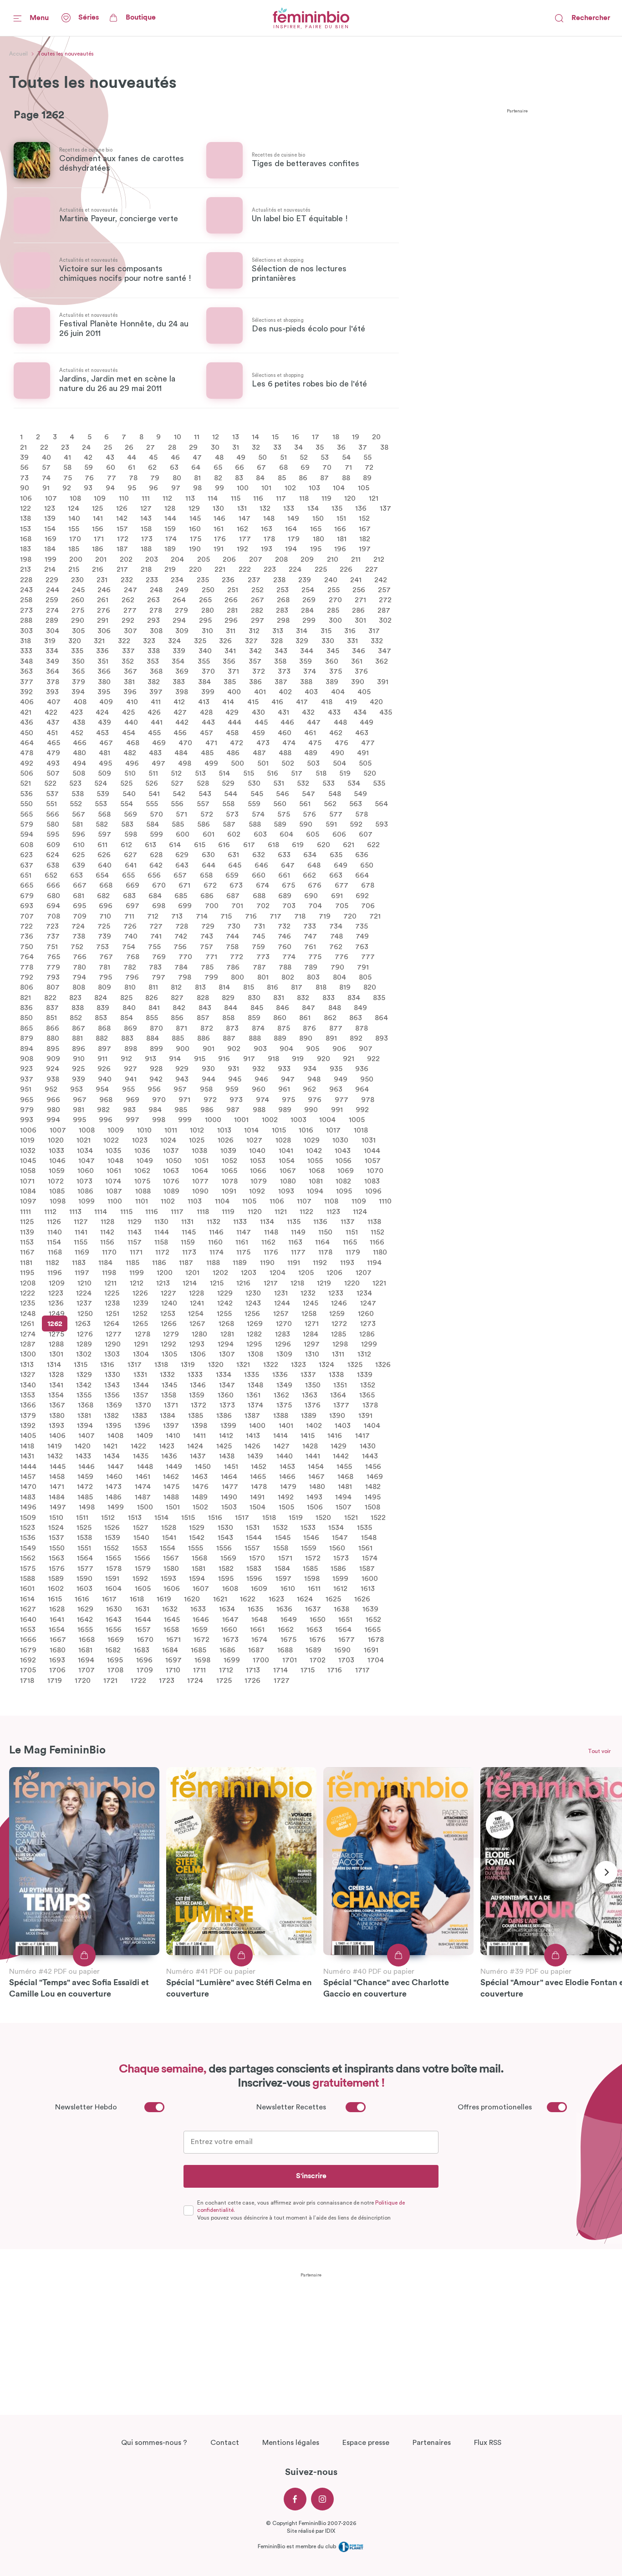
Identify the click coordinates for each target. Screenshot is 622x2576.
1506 (315, 1507)
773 (263, 957)
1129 (135, 1222)
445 (261, 722)
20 (376, 437)
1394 (85, 1426)
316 (350, 630)
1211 (110, 1283)
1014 (251, 1130)
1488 (171, 1497)
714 (202, 916)
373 (284, 671)
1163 (295, 1242)
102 (290, 488)
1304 (141, 1354)
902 (234, 1048)
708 (54, 916)
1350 (313, 1385)
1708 (115, 1670)
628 (156, 855)
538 (78, 793)
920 (324, 1059)
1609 (259, 1589)
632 (259, 855)
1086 (85, 1191)
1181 (26, 1262)
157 (122, 528)
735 (362, 926)
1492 (286, 1497)
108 (75, 498)
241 (356, 579)
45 (153, 457)
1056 (344, 1161)
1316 (107, 1364)
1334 (224, 1375)
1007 (58, 1130)
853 (101, 1018)
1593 (168, 1579)
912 (126, 1059)
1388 (281, 1415)
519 (345, 773)
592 (356, 824)
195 (316, 549)
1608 (230, 1589)
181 (342, 539)
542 (179, 793)
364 (53, 671)
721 (375, 916)
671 (184, 885)
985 (181, 1110)
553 (101, 804)
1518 (269, 1517)
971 (184, 1099)
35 (320, 447)
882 (102, 1038)
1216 (243, 1283)
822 (50, 997)
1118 (203, 1211)
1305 (169, 1354)
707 (27, 916)
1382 (111, 1415)
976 (315, 1099)
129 (194, 508)
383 (179, 681)
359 (306, 661)
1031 (369, 1140)
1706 (57, 1670)
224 (295, 569)
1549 (28, 1548)
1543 (225, 1538)
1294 (226, 1344)
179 (294, 539)
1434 (112, 1456)
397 (156, 692)
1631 (142, 1609)
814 (224, 987)
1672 (201, 1640)
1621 (220, 1599)
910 (79, 1059)
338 (154, 651)
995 (79, 1120)
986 (207, 1110)
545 (257, 793)
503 (313, 763)
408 (80, 702)
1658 (171, 1629)
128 (170, 508)
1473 (114, 1487)
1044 (372, 1150)
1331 (140, 1375)
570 (156, 814)
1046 (57, 1161)
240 (331, 579)
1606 (172, 1589)
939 (79, 1079)
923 (26, 1069)
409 (106, 702)
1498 (87, 1507)
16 (296, 437)
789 (311, 967)
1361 (253, 1395)
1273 (368, 1324)
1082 (343, 1181)
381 (129, 681)
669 (133, 885)
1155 (81, 1242)
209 (307, 559)
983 (129, 1110)
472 (237, 743)
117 (281, 498)
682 (103, 895)
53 (325, 457)
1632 (170, 1609)
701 (237, 906)
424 (102, 712)
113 (190, 498)
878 (362, 1028)
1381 (84, 1415)
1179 (353, 1252)
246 (104, 590)
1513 (135, 1517)
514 (224, 773)
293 (153, 620)
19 (356, 437)
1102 (168, 1201)
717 (275, 916)
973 (236, 1099)
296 (231, 620)
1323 (298, 1364)
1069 (346, 1171)
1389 (309, 1415)
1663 (314, 1629)
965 (27, 1099)
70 (327, 467)
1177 (298, 1252)
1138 (374, 1222)
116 (258, 498)
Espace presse (366, 2443)
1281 (227, 1334)
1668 (87, 1640)
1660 (229, 1629)
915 (200, 1059)
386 (255, 681)
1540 (141, 1538)
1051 (201, 1161)
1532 (280, 1528)
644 (209, 865)
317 (374, 630)
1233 (336, 1293)
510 (130, 773)
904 (286, 1048)
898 (131, 1048)
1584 (282, 1568)
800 (237, 977)
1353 (28, 1395)
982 (103, 1110)
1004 (327, 1120)
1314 (54, 1364)
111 (146, 498)
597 (105, 834)
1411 (199, 1436)
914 (175, 1059)
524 (101, 783)
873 (232, 1028)
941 (131, 1079)
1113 (75, 1211)
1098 (58, 1201)
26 (129, 447)
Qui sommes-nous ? (154, 2443)
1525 (84, 1528)
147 (245, 518)
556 (177, 804)
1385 (196, 1415)
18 (336, 437)
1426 (252, 1446)
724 (78, 926)
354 (178, 661)
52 (304, 457)
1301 (56, 1354)
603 (260, 834)
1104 (222, 1201)
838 (78, 1008)
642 (156, 865)
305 (78, 630)
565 (26, 814)
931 (233, 1069)
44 (132, 457)
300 (335, 620)
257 (384, 590)
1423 (167, 1446)
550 (26, 804)
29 (193, 447)
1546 (311, 1538)
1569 (228, 1558)
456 (180, 732)
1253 (168, 1313)
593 (382, 824)
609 (53, 844)
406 (27, 702)
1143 (135, 1232)
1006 (28, 1130)
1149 (298, 1232)
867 (79, 1028)
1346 (198, 1385)
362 (382, 661)
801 (263, 977)
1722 (138, 1680)
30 (215, 447)
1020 (56, 1140)
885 (178, 1038)
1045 (28, 1161)
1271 (312, 1324)
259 (52, 600)
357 (255, 661)
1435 (141, 1456)
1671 (173, 1640)
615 (200, 844)
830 (254, 997)
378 (53, 681)
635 (336, 855)
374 (310, 671)
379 (79, 681)
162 (242, 528)
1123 (333, 1211)
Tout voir (599, 1751)
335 (77, 651)
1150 (325, 1232)
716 (251, 916)
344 (307, 651)
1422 (138, 1446)
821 (25, 997)
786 (233, 967)
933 (284, 1069)
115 (236, 498)
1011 (171, 1130)
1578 (114, 1568)
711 (129, 916)
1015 (279, 1130)
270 (335, 600)
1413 (253, 1436)
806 (27, 987)
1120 (255, 1211)
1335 (252, 1375)
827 (177, 997)
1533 (308, 1528)
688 (259, 895)
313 (278, 630)
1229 (225, 1293)
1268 (226, 1324)
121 (374, 498)
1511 (82, 1517)
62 (152, 467)
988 (259, 1110)
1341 (56, 1385)
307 (130, 630)
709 (80, 916)
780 (79, 967)
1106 (277, 1201)
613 (150, 844)
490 (337, 753)
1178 (325, 1252)
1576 (57, 1568)
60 (111, 467)
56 (24, 467)
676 (315, 885)
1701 (290, 1660)
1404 (372, 1426)
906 (339, 1048)
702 (263, 906)
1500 (145, 1507)
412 (179, 702)
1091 (229, 1191)
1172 (162, 1252)
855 (152, 1018)
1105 (249, 1201)
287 (384, 610)
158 (146, 528)
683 (129, 895)
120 (350, 498)
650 (367, 865)
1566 (142, 1558)
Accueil (18, 54)
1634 (227, 1609)
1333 (195, 1375)
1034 (85, 1150)
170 (75, 539)
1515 (188, 1517)
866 (53, 1028)
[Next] (606, 1872)
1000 (213, 1120)
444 (235, 722)
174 (171, 539)
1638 (342, 1609)
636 (362, 855)
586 (204, 824)
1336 (280, 1375)
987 (233, 1110)
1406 (57, 1436)
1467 (316, 1477)
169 (51, 539)
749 (362, 936)
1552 (111, 1548)
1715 (308, 1670)
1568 (199, 1558)
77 (112, 478)
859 (254, 1018)
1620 (192, 1599)
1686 (227, 1650)
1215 (217, 1283)
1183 (79, 1262)
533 (329, 783)
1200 (165, 1273)
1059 (57, 1171)
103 (314, 488)
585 (178, 824)
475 (315, 743)
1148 (271, 1232)
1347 (227, 1385)
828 (203, 997)
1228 (196, 1293)
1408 (115, 1436)
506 (27, 773)
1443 (370, 1456)
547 (308, 793)
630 (208, 855)
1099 (87, 1201)
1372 (199, 1405)
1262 (55, 1324)
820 (370, 987)
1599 (340, 1579)
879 (27, 1038)
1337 (308, 1375)
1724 (195, 1680)
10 (178, 437)
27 (150, 447)
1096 (373, 1191)
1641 (57, 1619)
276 (104, 610)
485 (207, 753)
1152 (377, 1232)
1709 (145, 1670)
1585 (310, 1568)
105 (364, 488)
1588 (28, 1579)
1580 (171, 1568)
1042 (314, 1150)
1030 (340, 1140)
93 (88, 488)
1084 (28, 1191)
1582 (226, 1568)
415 (253, 702)
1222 (28, 1293)
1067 (288, 1171)
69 (305, 467)
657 (180, 875)
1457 (28, 1477)
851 (51, 1018)
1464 (229, 1477)
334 (52, 651)
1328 (56, 1375)
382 (154, 681)
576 (309, 814)
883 (127, 1038)
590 (306, 824)
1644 (143, 1619)
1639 (370, 1609)
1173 (189, 1252)
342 (255, 651)
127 (146, 508)
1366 (28, 1405)
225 (321, 569)
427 (180, 712)
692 (362, 895)
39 (24, 457)
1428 (310, 1446)
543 (205, 793)
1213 (163, 1283)
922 (373, 1059)
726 (130, 926)
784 (181, 967)
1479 (288, 1487)
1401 (286, 1426)
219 (170, 569)
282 (257, 610)
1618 (137, 1599)
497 (158, 763)
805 (365, 977)
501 (263, 763)
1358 (169, 1395)
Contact (225, 2443)
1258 (309, 1313)
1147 (244, 1232)
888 (255, 1038)
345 (333, 651)
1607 (201, 1589)
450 (27, 732)
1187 (186, 1262)
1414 (280, 1436)
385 (230, 681)
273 (26, 610)
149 (293, 518)
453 (102, 732)
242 (381, 579)
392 (26, 692)
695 (79, 906)
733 (310, 926)
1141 (81, 1232)
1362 (281, 1395)
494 (79, 763)
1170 (109, 1252)
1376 (313, 1405)
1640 (28, 1619)
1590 (84, 1579)
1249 (57, 1313)
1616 (82, 1599)
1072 (56, 1181)
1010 (144, 1130)
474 (289, 743)
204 (177, 559)
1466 (287, 1477)
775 (315, 957)
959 (232, 1089)
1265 (140, 1324)
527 (177, 783)
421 (26, 712)
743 (207, 936)
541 (154, 793)
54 (346, 457)
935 (336, 1069)
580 (53, 824)
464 (27, 743)
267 (257, 600)
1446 (87, 1466)
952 (51, 1089)
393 (52, 692)
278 (156, 610)
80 (177, 478)
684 (155, 895)
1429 (339, 1446)
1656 (114, 1629)
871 (181, 1028)
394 (78, 692)
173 (147, 539)
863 (356, 1018)
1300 (28, 1354)
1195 (27, 1273)
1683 (142, 1650)
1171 (136, 1252)
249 (182, 590)
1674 (259, 1640)
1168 (55, 1252)
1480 (317, 1487)
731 (259, 926)
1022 (111, 1140)
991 (337, 1110)
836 (26, 1008)
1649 (289, 1619)
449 (367, 722)
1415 (308, 1436)
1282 (254, 1334)
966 (53, 1099)
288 (26, 620)
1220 (352, 1283)
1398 (199, 1426)
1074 (113, 1181)
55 (367, 457)
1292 (168, 1344)
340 (205, 651)
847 (308, 1008)
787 (259, 967)
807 (53, 987)
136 (361, 508)
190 (195, 549)
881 (77, 1038)
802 (288, 977)
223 (270, 569)
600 (183, 834)
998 (159, 1120)
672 (210, 885)
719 (325, 916)
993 (27, 1120)
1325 (355, 1364)
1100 (115, 1201)
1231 (281, 1293)
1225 (112, 1293)
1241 (197, 1303)
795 (105, 977)
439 (105, 722)
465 (54, 743)
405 (364, 692)
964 (362, 1089)
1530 (225, 1528)
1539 (112, 1538)
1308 (255, 1354)
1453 (287, 1466)
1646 (201, 1619)
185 (74, 549)
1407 (87, 1436)
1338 (336, 1375)
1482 (373, 1487)
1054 (287, 1161)
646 (261, 865)
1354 (56, 1395)
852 (76, 1018)
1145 (189, 1232)
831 (279, 997)
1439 (255, 1456)
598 (131, 834)
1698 (202, 1660)
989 (285, 1110)
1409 (145, 1436)
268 (283, 600)
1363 (310, 1395)
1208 (28, 1283)
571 (181, 814)
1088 (143, 1191)
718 (300, 916)
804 (339, 977)
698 (159, 906)
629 (182, 855)
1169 (82, 1252)
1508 (372, 1507)
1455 (344, 1466)
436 (27, 722)
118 (304, 498)
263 (153, 600)
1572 (313, 1558)
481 (105, 753)
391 (383, 681)
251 (233, 590)
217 (122, 569)
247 (130, 590)
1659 (200, 1629)
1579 (143, 1568)
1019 (27, 1140)
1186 (159, 1262)
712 (153, 916)
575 (284, 814)
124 (74, 508)
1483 (28, 1497)
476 (342, 743)
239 (305, 579)
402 (285, 692)
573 (232, 814)
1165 (350, 1242)
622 (373, 844)
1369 (114, 1405)
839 (103, 1008)
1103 (195, 1201)
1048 (115, 1161)
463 (362, 732)
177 (245, 539)
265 (205, 600)
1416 (335, 1436)
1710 (173, 1670)
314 (302, 630)
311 (231, 630)
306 (104, 630)
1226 (140, 1293)
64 (196, 467)
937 (27, 1079)
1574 (370, 1558)
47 (197, 457)
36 (341, 447)
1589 (56, 1579)
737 (53, 936)
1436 (169, 1456)
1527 (141, 1528)
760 (285, 946)
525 (126, 783)
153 (25, 528)
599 (156, 834)
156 (98, 528)
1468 (345, 1477)
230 (77, 579)
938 (53, 1079)
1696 (144, 1660)
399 (208, 692)
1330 (112, 1375)
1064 (200, 1171)
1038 (199, 1150)
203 (152, 559)
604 (286, 834)
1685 (199, 1650)
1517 (242, 1517)
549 (360, 793)
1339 (365, 1375)
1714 (280, 1670)
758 (232, 946)
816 (273, 987)
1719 (55, 1680)
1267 (197, 1324)
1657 (143, 1629)
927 (130, 1069)
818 (321, 987)
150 (318, 518)
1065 (229, 1171)
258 (26, 600)
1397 (171, 1426)
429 (232, 712)
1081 (316, 1181)
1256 (252, 1313)
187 (122, 549)
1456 (373, 1466)
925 (78, 1069)
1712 (226, 1670)
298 (283, 620)
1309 (284, 1354)
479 (53, 753)
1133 (240, 1222)
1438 (227, 1456)
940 (105, 1079)
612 (126, 844)
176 (220, 539)
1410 (173, 1436)
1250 (85, 1313)
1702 (318, 1660)
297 (257, 620)
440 (131, 722)
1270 (284, 1324)
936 (362, 1069)
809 (105, 987)
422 (51, 712)
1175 (243, 1252)
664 (362, 875)
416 (277, 702)
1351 (340, 1385)
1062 (142, 1171)
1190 (267, 1262)
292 (128, 620)
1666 (28, 1640)
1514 (161, 1517)
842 (179, 1008)
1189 (240, 1262)
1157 (135, 1242)
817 (297, 987)
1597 (283, 1579)
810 (130, 987)
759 (258, 946)
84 (260, 478)
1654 (57, 1629)
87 (324, 478)
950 (367, 1079)
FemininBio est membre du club (298, 2546)
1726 (252, 1680)
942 (156, 1079)
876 (309, 1028)
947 (288, 1079)
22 (44, 447)
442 (182, 722)
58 (67, 467)
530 (254, 783)
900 (183, 1048)
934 (310, 1069)
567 (79, 814)
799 (211, 977)
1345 (169, 1385)
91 (46, 488)
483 (155, 753)
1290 (113, 1344)
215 (74, 569)
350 (78, 661)
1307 (227, 1354)
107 (51, 498)
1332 (167, 1375)
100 (243, 488)
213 (25, 569)
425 (128, 712)
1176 (271, 1252)
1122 (306, 1211)
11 (197, 437)
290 (78, 620)
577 (336, 814)
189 (170, 549)
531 (279, 783)
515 (249, 773)
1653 (28, 1629)
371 (233, 671)
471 (211, 743)
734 (336, 926)
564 (381, 804)
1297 (312, 1344)
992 (362, 1110)
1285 (339, 1334)
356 (229, 661)
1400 (257, 1426)
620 (324, 844)
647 (288, 865)
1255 (224, 1313)
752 (77, 946)
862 (330, 1018)
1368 (86, 1405)
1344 (141, 1385)
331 (352, 641)
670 (159, 885)
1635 (255, 1609)
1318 (161, 1364)
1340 (28, 1385)
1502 (200, 1507)
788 (285, 967)
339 (179, 651)
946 (261, 1079)
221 (220, 569)
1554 (168, 1548)
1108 (331, 1201)
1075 (142, 1181)
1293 (197, 1344)
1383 (140, 1415)
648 (314, 865)
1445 (58, 1466)
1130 (161, 1222)
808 (79, 987)
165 (316, 528)
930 (208, 1069)
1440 (285, 1456)
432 (308, 712)
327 (251, 641)
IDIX (330, 2531)
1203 (249, 1273)
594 (27, 834)
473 (263, 743)
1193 (347, 1262)
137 (385, 508)
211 (356, 559)
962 (309, 1089)
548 (335, 793)
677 (342, 885)
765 (54, 957)
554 (127, 804)
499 (211, 763)
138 (25, 518)
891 (331, 1038)
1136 (320, 1222)
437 (53, 722)
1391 (365, 1415)
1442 (341, 1456)
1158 (161, 1242)
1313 (27, 1364)
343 (281, 651)
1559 (309, 1548)
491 (363, 753)
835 (379, 997)
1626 (362, 1599)
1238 (112, 1303)
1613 (368, 1589)
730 (234, 926)
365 (78, 671)
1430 (368, 1446)
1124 (360, 1211)
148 (269, 518)
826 (152, 997)
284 (307, 610)
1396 (142, 1426)
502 (288, 763)
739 (105, 936)
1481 (345, 1487)
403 (311, 692)
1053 (258, 1161)
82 (218, 478)
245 (78, 590)
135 (337, 508)
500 (237, 763)
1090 (200, 1191)
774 (289, 957)
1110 (385, 1201)
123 (50, 508)
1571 (285, 1558)
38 (384, 447)
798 (185, 977)
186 (98, 549)
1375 (284, 1405)
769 (159, 957)
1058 (28, 1171)
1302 (84, 1354)
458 (232, 732)
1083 (372, 1181)
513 (200, 773)
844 (231, 1008)
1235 (28, 1303)
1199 (137, 1273)
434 (360, 712)
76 (89, 478)
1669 (116, 1640)
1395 (113, 1426)
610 (79, 844)
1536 (28, 1538)
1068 (317, 1171)
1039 (228, 1150)
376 (361, 671)
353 (153, 661)
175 (196, 539)
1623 (276, 1599)
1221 (379, 1283)
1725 (224, 1680)
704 (315, 906)
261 (103, 600)
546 (283, 793)
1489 (200, 1497)
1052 (229, 1161)
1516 (215, 1517)
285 (333, 610)
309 (182, 630)
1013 (224, 1130)
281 (232, 610)
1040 (257, 1150)
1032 (28, 1150)
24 (86, 447)
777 (368, 957)
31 (236, 447)
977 (342, 1099)
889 (280, 1038)
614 (175, 844)
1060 (86, 1171)
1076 (171, 1181)
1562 (28, 1558)
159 (170, 528)
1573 (341, 1558)
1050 (174, 1161)
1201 (192, 1273)
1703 (346, 1660)
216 (98, 569)
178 (269, 539)
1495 (373, 1497)
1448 (145, 1466)
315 (326, 630)
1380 (57, 1415)
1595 (226, 1579)
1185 (133, 1262)
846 (283, 1008)
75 (68, 478)
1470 (28, 1487)
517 (297, 773)
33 (277, 447)
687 (233, 895)
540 (129, 793)
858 (228, 1018)
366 (104, 671)
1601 (27, 1589)
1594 (197, 1579)
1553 (140, 1548)
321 (99, 641)
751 (52, 946)
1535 (365, 1528)
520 (370, 773)
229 (52, 579)
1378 (370, 1405)
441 (157, 722)
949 (341, 1079)
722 (26, 926)
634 (310, 855)
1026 (226, 1140)
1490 (229, 1497)
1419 (55, 1446)
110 (124, 498)
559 (254, 804)
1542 (197, 1538)
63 (174, 467)
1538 (84, 1538)
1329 (84, 1375)
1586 (338, 1568)
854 (127, 1018)
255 (334, 590)
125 (97, 508)
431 (283, 712)
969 (133, 1099)
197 (365, 549)
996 (106, 1120)
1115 (126, 1211)
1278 (143, 1334)
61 (132, 467)
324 (174, 641)
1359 (197, 1395)
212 (379, 559)
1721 (110, 1680)
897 (105, 1048)
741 (156, 936)
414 (228, 702)
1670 (145, 1640)
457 (206, 732)
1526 (112, 1528)
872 (207, 1028)
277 (130, 610)
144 (170, 518)
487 (259, 753)
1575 (28, 1568)
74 (46, 478)
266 (231, 600)
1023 (140, 1140)
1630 (114, 1609)
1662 (286, 1629)
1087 (114, 1191)
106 (26, 498)
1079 (259, 1181)
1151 (352, 1232)
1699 (232, 1660)
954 (102, 1089)
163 (267, 528)
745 (259, 936)
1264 (111, 1324)
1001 (241, 1120)
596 (79, 834)
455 (154, 732)
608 (27, 844)
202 (126, 559)
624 (53, 855)
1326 (383, 1364)
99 (219, 488)
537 (52, 793)
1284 (311, 1334)
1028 (283, 1140)
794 (79, 977)
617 (249, 844)
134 (313, 508)
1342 (84, 1385)
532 (303, 783)
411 (156, 702)
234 (177, 579)
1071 (27, 1181)
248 (156, 590)
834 (354, 997)
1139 (27, 1232)
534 (354, 783)
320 (75, 641)
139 (50, 518)
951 (26, 1089)
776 (342, 957)
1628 (57, 1609)
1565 (113, 1558)
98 (197, 488)
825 (126, 997)
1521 (351, 1517)
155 (74, 528)
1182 (52, 1262)
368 (156, 671)
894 (27, 1048)
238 (279, 579)
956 (154, 1089)
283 (282, 610)
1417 (362, 1436)
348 (26, 661)
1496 (28, 1507)
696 (106, 906)
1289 (84, 1344)
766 (80, 957)
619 (298, 844)
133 (289, 508)
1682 (113, 1650)
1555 (196, 1548)
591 (331, 824)
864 (381, 1018)
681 (79, 895)
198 (26, 559)
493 (53, 763)
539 (103, 793)
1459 (85, 1477)
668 (106, 885)
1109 (359, 1201)
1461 (143, 1477)
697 (133, 906)
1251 (112, 1313)
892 (356, 1038)
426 (154, 712)
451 (52, 732)
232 (127, 579)
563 (356, 804)
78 (133, 478)
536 (26, 793)
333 (26, 651)
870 (156, 1028)
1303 (112, 1354)
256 (359, 590)
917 (249, 1059)
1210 (84, 1283)
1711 (199, 1670)
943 (182, 1079)
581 (77, 824)
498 (185, 763)
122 (25, 508)
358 (280, 661)
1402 (314, 1426)
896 (79, 1048)
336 (102, 651)
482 (130, 753)
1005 (357, 1120)
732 (284, 926)
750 (27, 946)
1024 (168, 1140)
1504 (257, 1507)
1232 (308, 1293)
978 (368, 1099)
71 (348, 467)
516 (273, 773)
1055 (315, 1161)
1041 (286, 1150)
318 (25, 641)
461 (310, 732)
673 (236, 885)
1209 (57, 1283)
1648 (259, 1619)
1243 (253, 1303)
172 (123, 539)
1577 (85, 1568)
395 (104, 692)
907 (366, 1048)
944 (209, 1079)
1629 (85, 1609)
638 (53, 865)
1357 (141, 1395)
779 (53, 967)
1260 (366, 1313)
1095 (344, 1191)
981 (79, 1110)
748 (336, 936)
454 (129, 732)
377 (27, 681)
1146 (216, 1232)
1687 (256, 1650)
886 (204, 1038)
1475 (171, 1487)
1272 (339, 1324)
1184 (105, 1262)
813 (200, 987)
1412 (226, 1436)
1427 (282, 1446)
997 (133, 1120)
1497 (58, 1507)
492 (27, 763)
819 (345, 987)
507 (53, 773)
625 (78, 855)
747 (310, 936)
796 (132, 977)
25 (108, 447)
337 (128, 651)
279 (181, 610)
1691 (371, 1650)
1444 (28, 1466)
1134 (267, 1222)
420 (376, 702)
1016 (306, 1130)
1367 (57, 1405)
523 (75, 783)
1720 (83, 1680)
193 (267, 549)
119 (326, 498)
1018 (361, 1130)
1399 (228, 1426)
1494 (343, 1497)
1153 (27, 1242)
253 (283, 590)
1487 (143, 1497)
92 (67, 488)
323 (149, 641)
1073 (84, 1181)
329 (302, 641)
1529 (197, 1528)
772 (237, 957)
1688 (285, 1650)
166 (340, 528)
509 (105, 773)
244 (53, 590)
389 (332, 681)
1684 (170, 1650)
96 (153, 488)
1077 (200, 1181)
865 (26, 1028)
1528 (169, 1528)
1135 (294, 1222)
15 (275, 437)
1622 (248, 1599)
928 (156, 1069)
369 (182, 671)
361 (357, 661)
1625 (333, 1599)
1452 (259, 1466)
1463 (200, 1477)
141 (98, 518)
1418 (27, 1446)
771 (211, 957)
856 (177, 1018)
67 (261, 467)
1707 (87, 1670)
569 (130, 814)
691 (337, 895)
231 (102, 579)
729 (208, 926)
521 (25, 783)
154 (50, 528)
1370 (143, 1405)
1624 (305, 1599)
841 (154, 1008)
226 (346, 569)
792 (27, 977)
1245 (311, 1303)
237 (254, 579)
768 (133, 957)
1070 (375, 1171)
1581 (199, 1568)
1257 (281, 1313)
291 (103, 620)
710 (105, 916)
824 (101, 997)
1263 (83, 1324)
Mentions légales (291, 2443)
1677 (347, 1640)
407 (54, 702)
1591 (112, 1579)
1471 (57, 1487)
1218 (297, 1283)
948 (314, 1079)
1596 (254, 1579)
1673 (231, 1640)
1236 (56, 1303)
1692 (28, 1660)
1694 (86, 1660)
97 (176, 488)
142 (122, 518)
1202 (220, 1273)
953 (76, 1089)
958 (206, 1089)
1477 (230, 1487)
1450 (203, 1466)
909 (53, 1059)
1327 (28, 1375)
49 (241, 457)
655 (128, 875)
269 (309, 600)
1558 (281, 1548)
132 (265, 508)
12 (216, 437)
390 (358, 681)
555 (152, 804)
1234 (364, 1293)
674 (263, 885)
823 (75, 997)
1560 (337, 1548)
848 (335, 1008)
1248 (28, 1313)
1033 (56, 1150)
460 (285, 732)
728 (182, 926)
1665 (373, 1629)
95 (132, 488)
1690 (342, 1650)
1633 (198, 1609)
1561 (365, 1548)
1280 (199, 1334)
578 (362, 814)
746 (284, 936)
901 (209, 1048)
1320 (216, 1364)
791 (363, 967)
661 (284, 875)
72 (369, 467)
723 (52, 926)
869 (130, 1028)
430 (258, 712)
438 (79, 722)
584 (153, 824)
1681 (85, 1650)
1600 (370, 1579)
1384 (168, 1415)
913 (150, 1059)
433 (334, 712)
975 (288, 1099)
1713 (253, 1670)
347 (385, 651)
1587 (367, 1568)
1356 (112, 1395)
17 (316, 437)
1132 (214, 1222)
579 (27, 824)
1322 (271, 1364)
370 (208, 671)
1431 (27, 1456)
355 (204, 661)
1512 (108, 1517)
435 (386, 712)
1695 (115, 1660)
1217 (271, 1283)
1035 (113, 1150)
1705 (28, 1670)
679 (27, 895)
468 (133, 743)
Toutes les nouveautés (66, 54)
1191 (294, 1262)
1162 (268, 1242)
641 (131, 865)
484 (181, 753)
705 (342, 906)
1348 (255, 1385)
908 (27, 1059)
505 (365, 763)
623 (26, 855)
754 (129, 946)
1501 (173, 1507)
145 (195, 518)
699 (185, 906)
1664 (343, 1629)
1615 (55, 1599)
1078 (230, 1181)
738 (79, 936)
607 (366, 834)
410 (132, 702)
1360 (226, 1395)
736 (27, 936)
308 (156, 630)
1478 (259, 1487)
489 (311, 753)
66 (240, 467)
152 (364, 518)
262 (128, 600)
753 (102, 946)
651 (26, 875)
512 (176, 773)
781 (105, 967)
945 (235, 1079)
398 (182, 692)
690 (311, 895)
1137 (348, 1222)
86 (303, 478)
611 (102, 844)
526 (152, 783)
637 (27, 865)
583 (127, 824)
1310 (312, 1354)
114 (213, 498)
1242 (225, 1303)
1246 (339, 1303)
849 (360, 1008)
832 (303, 997)
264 (179, 600)
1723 (167, 1680)
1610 (288, 1589)
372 (259, 671)
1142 (107, 1232)
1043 (343, 1150)
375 (336, 671)
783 (155, 967)
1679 (28, 1650)
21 (23, 447)
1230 (253, 1293)
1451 (231, 1466)
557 (203, 804)
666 (53, 885)
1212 (137, 1283)
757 (206, 946)
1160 (215, 1242)
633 (284, 855)
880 (53, 1038)
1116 (152, 1211)
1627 (28, 1609)
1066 (258, 1171)
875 (284, 1028)
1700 (261, 1660)
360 (332, 661)
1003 (298, 1120)
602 (234, 834)
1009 (116, 1130)
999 (185, 1120)
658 (206, 875)
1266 (169, 1324)
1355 (84, 1395)
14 (255, 437)
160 (195, 528)
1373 (227, 1405)
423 (76, 712)
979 (27, 1110)
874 (258, 1028)
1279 (171, 1334)
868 (104, 1028)
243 (26, 590)
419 (351, 702)
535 (379, 783)
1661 (257, 1629)
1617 (109, 1599)
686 (207, 895)
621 (349, 844)
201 (101, 559)
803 (313, 977)
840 (129, 1008)
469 (159, 743)
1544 (254, 1538)
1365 (367, 1395)
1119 (228, 1211)
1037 (171, 1150)
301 (360, 620)
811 (153, 987)
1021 (84, 1140)
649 (341, 865)
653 (76, 875)
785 (207, 967)
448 (340, 722)
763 (362, 946)
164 (291, 528)
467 (106, 743)
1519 (296, 1517)
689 (285, 895)
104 (339, 488)
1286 (367, 1334)
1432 (55, 1456)
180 (319, 539)
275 (78, 610)
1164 (322, 1242)
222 (245, 569)
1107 (304, 1201)
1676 (317, 1640)
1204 (278, 1273)
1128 (107, 1222)
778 (27, 967)
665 (27, 885)
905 (313, 1048)
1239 (141, 1303)
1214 (190, 1283)
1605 (143, 1589)
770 (185, 957)
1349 (284, 1385)
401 (260, 692)
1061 (114, 1171)
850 (26, 1018)
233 (152, 579)
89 (367, 478)
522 (50, 783)
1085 (57, 1191)
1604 (113, 1589)
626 (104, 855)
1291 (141, 1344)
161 (219, 528)
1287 (28, 1344)
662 (309, 875)
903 (260, 1048)
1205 (306, 1273)
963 (336, 1089)
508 (79, 773)
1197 (82, 1273)
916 (224, 1059)
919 (298, 1059)
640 (105, 865)
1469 (375, 1477)
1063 (171, 1171)
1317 (135, 1364)
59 (89, 467)
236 (228, 579)
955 (128, 1089)
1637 (313, 1609)
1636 (284, 1609)
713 (177, 916)
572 (207, 814)
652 (51, 875)
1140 (55, 1232)
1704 (376, 1660)
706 (368, 906)
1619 (164, 1599)
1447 (116, 1466)
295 (205, 620)
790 (337, 967)
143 (146, 518)
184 (50, 549)
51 (283, 457)
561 (305, 804)
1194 (374, 1262)
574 (258, 814)
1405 (28, 1436)
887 (229, 1038)
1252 (140, 1313)
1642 (85, 1619)
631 (233, 855)
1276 (85, 1334)
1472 (85, 1487)
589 (280, 824)
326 (225, 641)
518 (321, 773)
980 (54, 1110)
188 (146, 549)
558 (228, 804)
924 (53, 1069)
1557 (252, 1548)
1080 (288, 1181)
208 (281, 559)
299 (309, 620)
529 (228, 783)
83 (239, 478)
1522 (378, 1517)
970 (159, 1099)
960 (259, 1089)
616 (224, 844)
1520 (323, 1517)
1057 (373, 1161)
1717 (362, 1670)
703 (289, 906)
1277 (114, 1334)
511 (153, 773)
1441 (313, 1456)
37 (363, 447)
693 (27, 906)
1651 (345, 1619)
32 (256, 447)
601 (209, 834)
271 (360, 600)
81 (197, 478)
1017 (333, 1130)
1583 (254, 1568)
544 (231, 793)
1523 (28, 1528)
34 (298, 447)
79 (155, 478)
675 (288, 885)
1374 (255, 1405)
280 (208, 610)
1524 (56, 1528)
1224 (84, 1293)
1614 (27, 1599)
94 (110, 488)
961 (284, 1089)
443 (208, 722)
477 (368, 743)
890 (306, 1038)
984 (155, 1110)
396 (130, 692)
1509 (28, 1517)
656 (154, 875)
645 (235, 865)
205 (204, 559)
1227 (168, 1293)
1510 (56, 1517)
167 (365, 528)
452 (77, 732)
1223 (56, 1293)
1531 (253, 1528)
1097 (28, 1201)
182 (365, 539)
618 (273, 844)
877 (336, 1028)
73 (24, 478)
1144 (162, 1232)
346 (359, 651)
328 (277, 641)
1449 (174, 1466)
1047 (87, 1161)
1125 (27, 1222)
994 (53, 1120)
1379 (28, 1415)
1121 (281, 1211)
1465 (258, 1477)
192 (242, 549)
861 (305, 1018)
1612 (340, 1589)
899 (156, 1048)
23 (65, 447)
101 (266, 488)
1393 (56, 1426)
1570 (257, 1558)
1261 (27, 1324)
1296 (283, 1344)
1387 (252, 1415)
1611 (314, 1589)
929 (182, 1069)
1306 (198, 1354)
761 (310, 946)
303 (26, 630)
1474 (143, 1487)
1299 (369, 1344)
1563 (56, 1558)
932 (259, 1069)
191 (219, 549)
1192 (320, 1262)
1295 (254, 1344)
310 (207, 630)
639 (79, 865)
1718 (27, 1680)
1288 (56, 1344)
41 (67, 457)
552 (76, 804)
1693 (57, 1660)
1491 (257, 1497)
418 (327, 702)
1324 (326, 1364)
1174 (217, 1252)
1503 (229, 1507)
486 (233, 753)
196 (340, 549)
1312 (364, 1354)
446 (287, 722)
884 (153, 1038)
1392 (28, 1426)
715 (226, 916)
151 (341, 518)
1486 (114, 1497)
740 (131, 936)
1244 (282, 1303)
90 (25, 488)
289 (52, 620)
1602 (56, 1589)
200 (76, 559)
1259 (337, 1313)
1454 (316, 1466)
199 (51, 559)
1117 (177, 1211)
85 (282, 478)
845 (257, 1008)
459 (258, 732)
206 (229, 559)
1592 (140, 1579)
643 (182, 865)
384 (204, 681)
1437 (198, 1456)
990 (311, 1110)
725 (104, 926)
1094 (315, 1191)
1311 (338, 1354)
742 (181, 936)
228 (26, 579)
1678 (376, 1640)
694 (53, 906)
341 (230, 651)
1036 (142, 1150)
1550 (57, 1548)
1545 (283, 1538)
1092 (257, 1191)
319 (50, 641)
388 (306, 681)
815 (249, 987)
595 (53, 834)
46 (175, 457)
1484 (57, 1497)
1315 (81, 1364)
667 (80, 885)
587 (229, 824)
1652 (373, 1619)
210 (333, 559)
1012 (197, 1130)
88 (346, 478)
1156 (107, 1242)
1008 (87, 1130)
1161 (242, 1242)
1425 (224, 1446)
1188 (213, 1262)
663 (336, 875)
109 (100, 498)
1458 (57, 1477)
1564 (85, 1558)
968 (106, 1099)
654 (102, 875)
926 (104, 1069)
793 (53, 977)
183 (25, 549)
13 (236, 437)
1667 (58, 1640)
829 (228, 997)
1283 (283, 1334)
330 (328, 641)
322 (124, 641)
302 (385, 620)
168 (26, 539)
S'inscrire (311, 2176)
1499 (116, 1507)
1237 (84, 1303)
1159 (188, 1242)
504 (339, 763)
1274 (28, 1334)
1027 (254, 1140)
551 (51, 804)
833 (329, 997)
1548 (369, 1538)
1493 (314, 1497)
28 (172, 447)
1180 (380, 1252)
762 (336, 946)
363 (26, 671)
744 (232, 936)
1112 (50, 1211)
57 (46, 467)
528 (203, 783)
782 (130, 967)
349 (53, 661)
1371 (171, 1405)
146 (219, 518)
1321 (243, 1364)
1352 (368, 1385)
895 (53, 1048)
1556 (224, 1548)
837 (52, 1008)
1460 (114, 1477)
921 (349, 1059)
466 (80, 743)
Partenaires (432, 2443)
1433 (83, 1456)
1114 (101, 1211)
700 (212, 906)
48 (219, 457)
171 (99, 539)
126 (122, 508)
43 (110, 457)
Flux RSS (488, 2443)
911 (102, 1059)
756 (180, 946)
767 (106, 957)
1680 (58, 1650)
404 (338, 692)
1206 (334, 1273)
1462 (171, 1477)
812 (176, 987)
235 (203, 579)
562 (330, 804)
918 (273, 1059)
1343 (112, 1385)
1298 (340, 1344)
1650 (318, 1619)
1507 (344, 1507)
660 (259, 875)
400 (234, 692)
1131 (187, 1222)
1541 (169, 1538)
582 (102, 824)
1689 (314, 1650)
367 (130, 671)
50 (263, 457)
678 (368, 885)
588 (255, 824)
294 (179, 620)
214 (50, 569)
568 (104, 814)
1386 (224, 1415)
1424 (195, 1446)
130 (218, 508)
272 (385, 600)
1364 (338, 1395)
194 (291, 549)
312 (254, 630)
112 (167, 498)
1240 (169, 1303)
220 (195, 569)
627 (130, 855)
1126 (54, 1222)
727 (156, 926)
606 (339, 834)
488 (285, 753)
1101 (142, 1201)
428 (206, 712)
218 (146, 569)
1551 (84, 1548)
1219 (324, 1283)
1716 (335, 1670)
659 (232, 875)
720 (350, 916)
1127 (81, 1222)
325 (200, 641)
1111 (25, 1211)
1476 (200, 1487)
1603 (84, 1589)
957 (180, 1089)
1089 (171, 1191)
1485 (85, 1497)
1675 (288, 1640)
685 (181, 895)
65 (218, 467)
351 (103, 661)
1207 (364, 1273)
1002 (270, 1120)
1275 (56, 1334)
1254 (196, 1313)
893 (382, 1038)
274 (52, 610)
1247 (368, 1303)
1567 (171, 1558)
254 (308, 590)
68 (283, 467)
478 (27, 753)
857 (203, 1018)
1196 (55, 1273)
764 (27, 957)
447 (314, 722)
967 (80, 1099)
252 (257, 590)
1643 (114, 1619)
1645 (172, 1619)
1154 (54, 1242)
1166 (377, 1242)
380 (104, 681)
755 (154, 946)
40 (46, 457)
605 (313, 834)
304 (53, 630)
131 (242, 508)
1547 (340, 1538)
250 (208, 590)
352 (128, 661)
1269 (255, 1324)
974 (263, 1099)
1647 (230, 1619)
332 (377, 641)
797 (158, 977)
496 (132, 763)
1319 (188, 1364)
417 (302, 702)
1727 (282, 1680)
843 (205, 1008)
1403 (343, 1426)
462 (336, 732)
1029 (312, 1140)
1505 (286, 1507)
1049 (145, 1161)
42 (88, 457)
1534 (336, 1528)
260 (78, 600)
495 (105, 763)
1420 (83, 1446)
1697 (173, 1660)
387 (281, 681)
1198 (109, 1273)
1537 (56, 1538)
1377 (341, 1405)
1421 (110, 1446)
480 (79, 753)
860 (280, 1018)
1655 (85, 1629)
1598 (312, 1579)
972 (210, 1099)
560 (280, 804)
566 (53, 814)
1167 (27, 1252)
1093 (286, 1191)
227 (372, 569)
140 (74, 518)
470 (185, 743)
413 (204, 702)
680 (54, 895)
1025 (197, 1140)
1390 (337, 1415)
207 (256, 559)
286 (358, 610)
